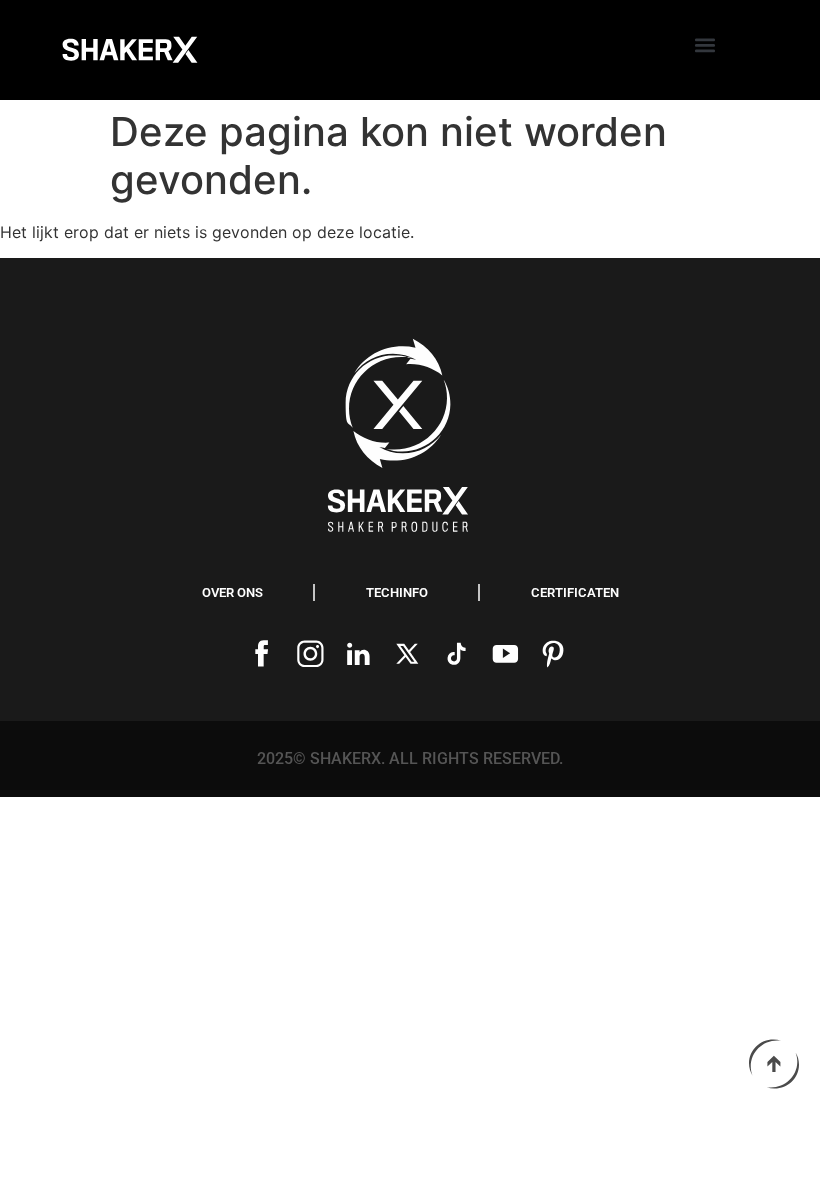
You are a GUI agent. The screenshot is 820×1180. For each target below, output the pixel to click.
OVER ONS (232, 592)
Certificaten (575, 592)
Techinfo (397, 592)
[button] (705, 45)
